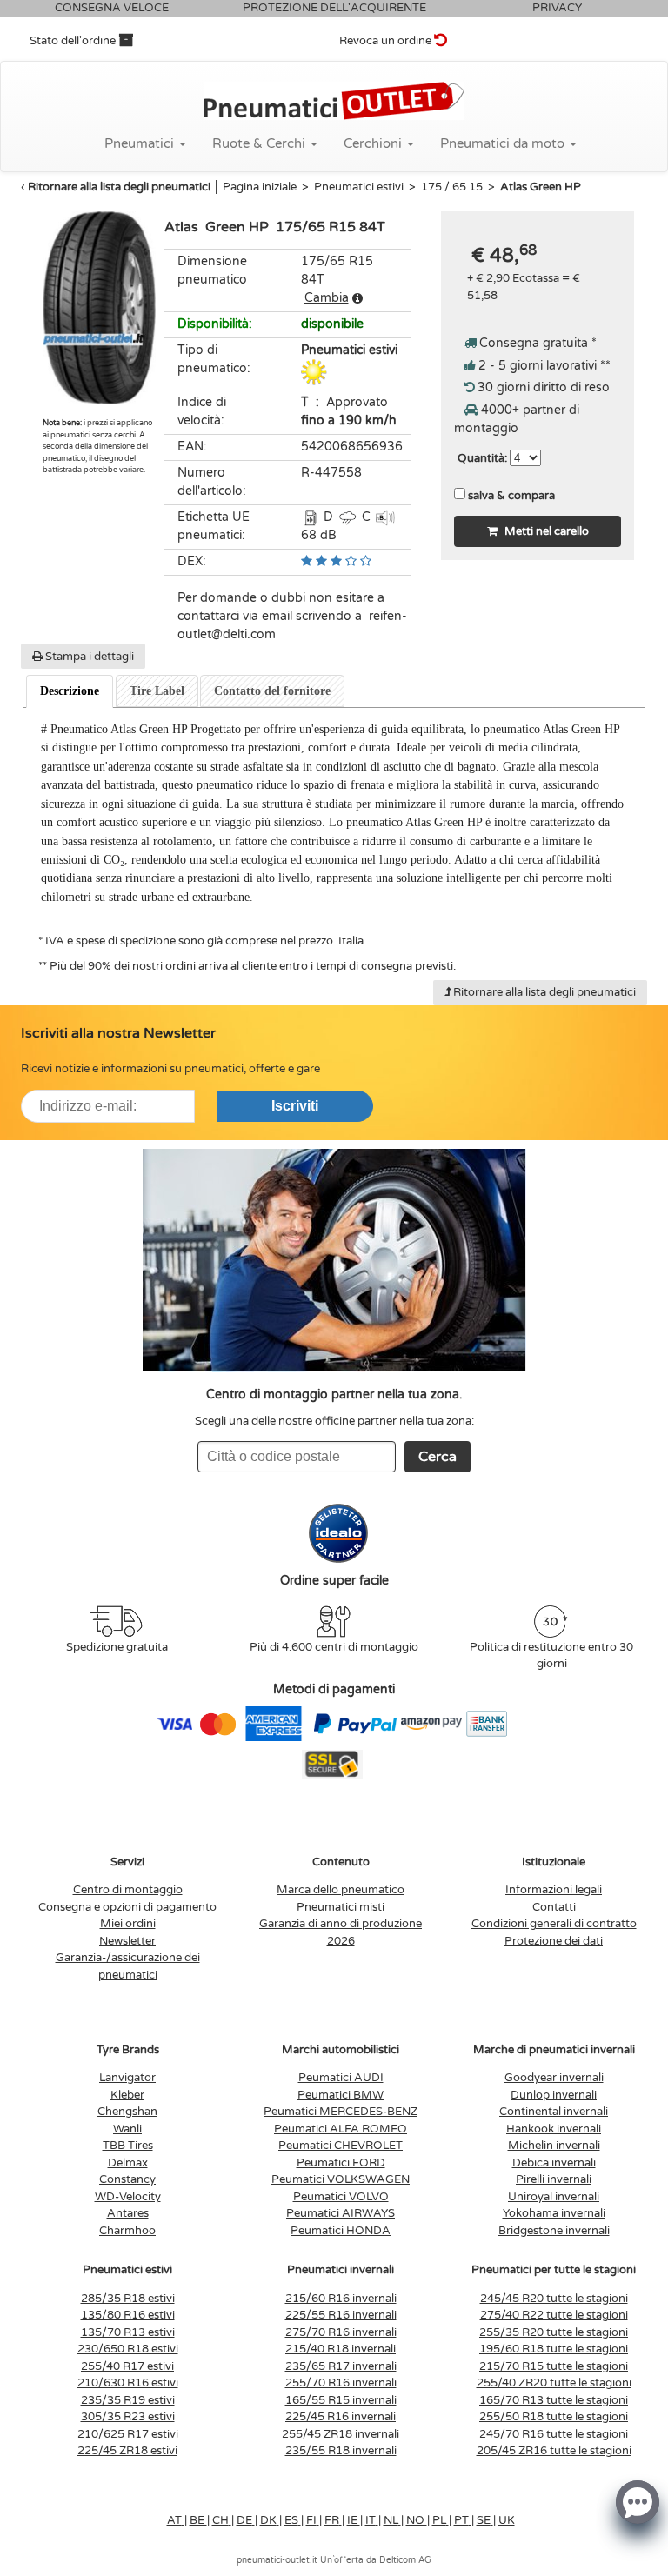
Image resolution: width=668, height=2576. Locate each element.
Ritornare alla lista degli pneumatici (119, 187)
